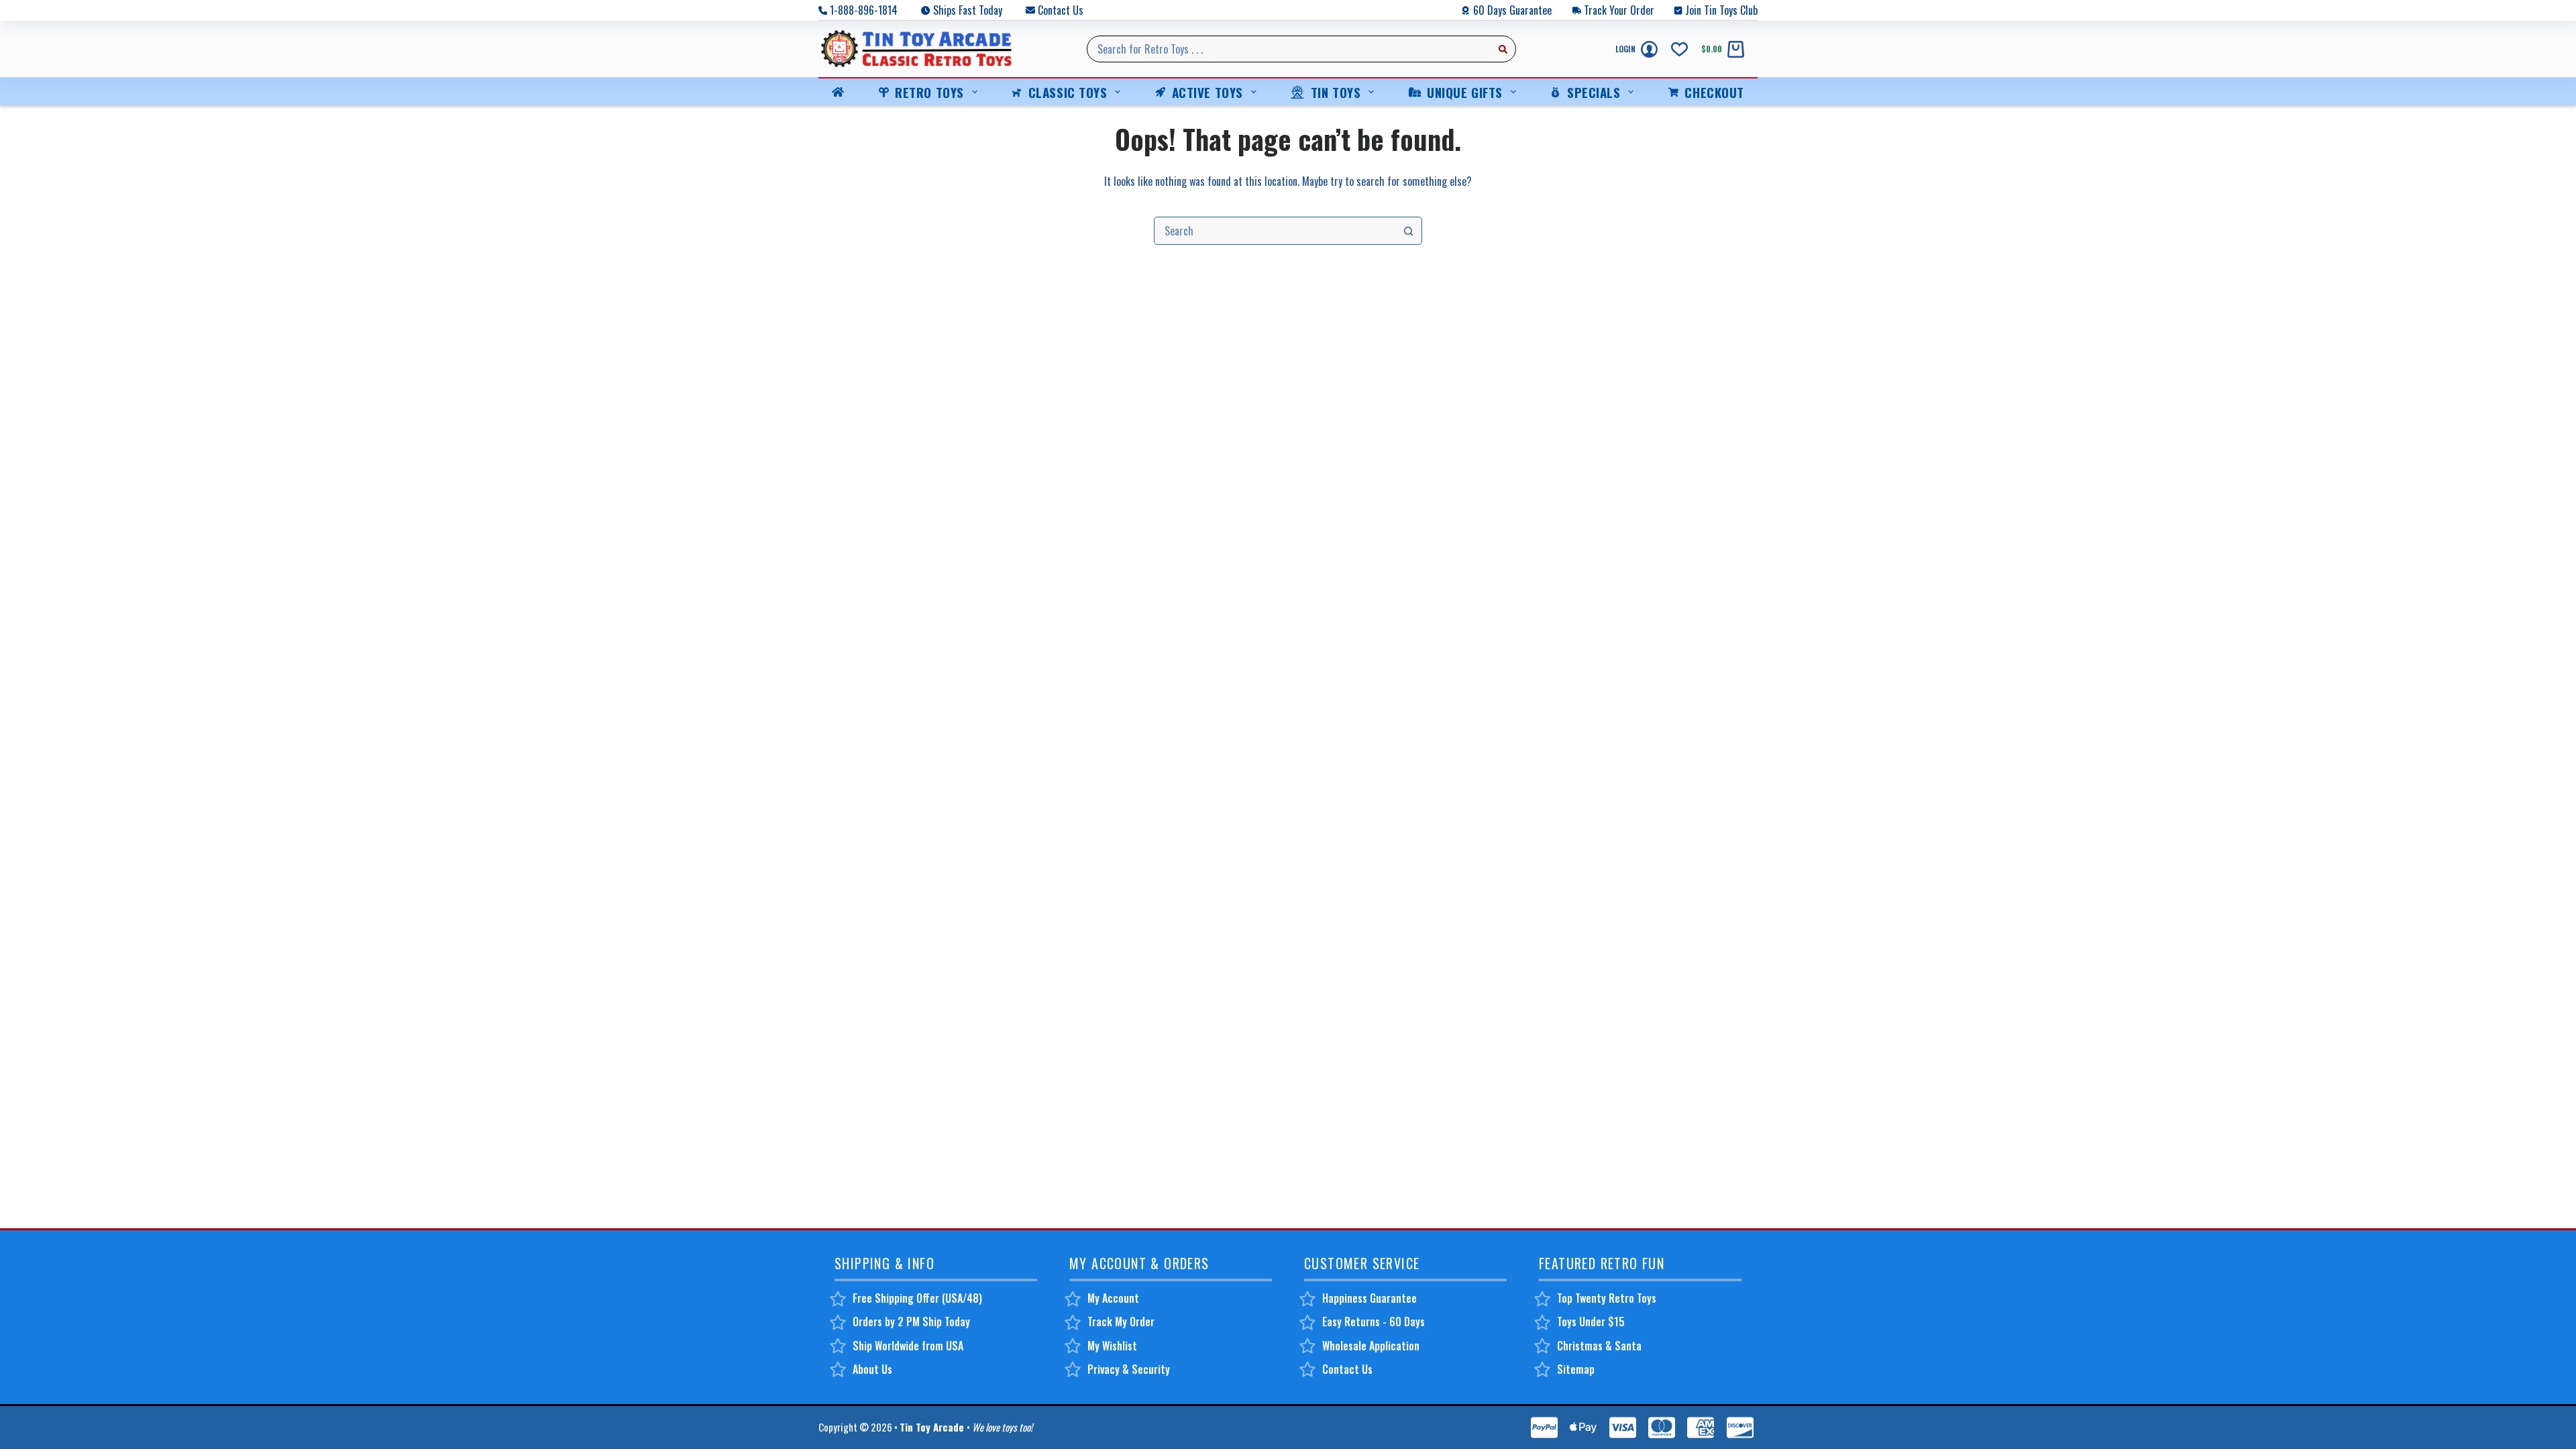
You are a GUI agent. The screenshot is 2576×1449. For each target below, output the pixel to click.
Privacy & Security (1129, 1369)
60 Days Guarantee (1512, 10)
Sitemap (1576, 1369)
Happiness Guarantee (1370, 1298)
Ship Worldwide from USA (908, 1346)
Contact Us (1061, 10)
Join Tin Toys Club (1721, 10)
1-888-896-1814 (864, 10)
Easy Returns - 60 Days (1374, 1322)
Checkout (1714, 92)
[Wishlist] (1679, 49)
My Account (1113, 1298)
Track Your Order (1619, 10)
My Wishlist (1112, 1346)
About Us (872, 1369)
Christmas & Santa (1599, 1346)
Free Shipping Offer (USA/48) (917, 1298)
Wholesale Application (1371, 1346)
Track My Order (1121, 1322)
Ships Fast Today (968, 10)
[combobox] (1289, 49)
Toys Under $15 (1591, 1322)
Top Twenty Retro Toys (1607, 1298)
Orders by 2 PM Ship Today (911, 1322)
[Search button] (1503, 49)
